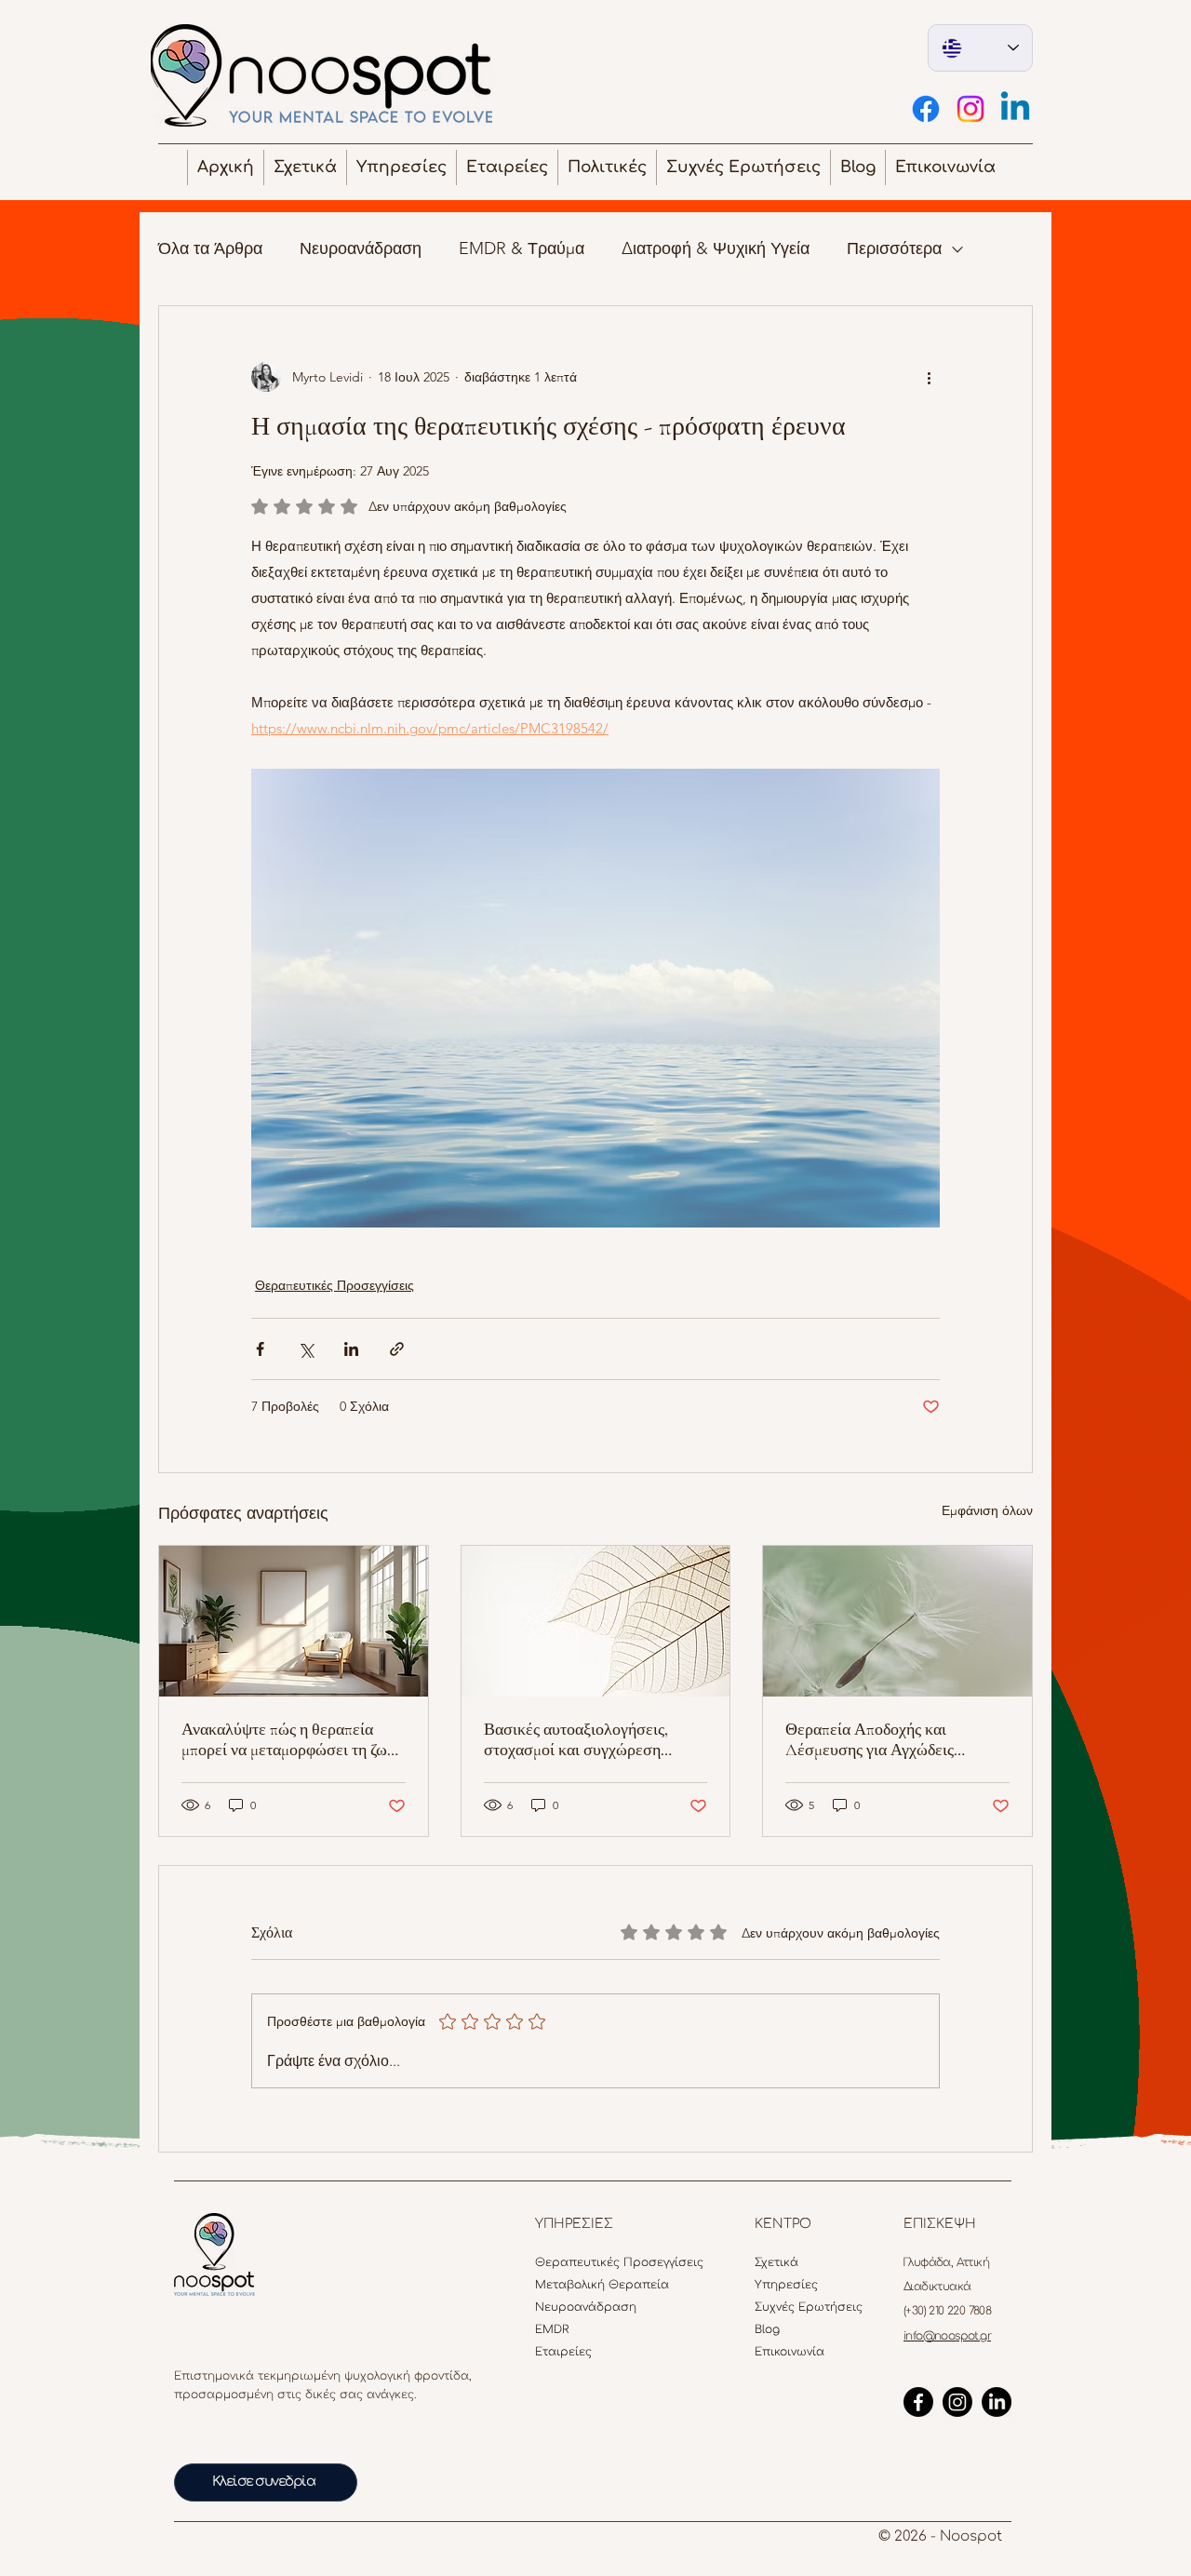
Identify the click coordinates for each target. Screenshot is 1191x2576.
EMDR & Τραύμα (522, 248)
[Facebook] (926, 109)
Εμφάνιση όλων (987, 1510)
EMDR (552, 2329)
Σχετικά (776, 2262)
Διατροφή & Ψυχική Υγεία (716, 248)
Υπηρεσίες (786, 2285)
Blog (767, 2329)
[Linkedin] (1015, 109)
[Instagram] (970, 109)
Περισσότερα (894, 248)
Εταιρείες (563, 2352)
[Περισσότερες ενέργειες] (929, 377)
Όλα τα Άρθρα (210, 248)
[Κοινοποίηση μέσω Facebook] (260, 1349)
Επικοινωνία (790, 2352)
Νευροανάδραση (361, 248)
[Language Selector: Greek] (980, 48)
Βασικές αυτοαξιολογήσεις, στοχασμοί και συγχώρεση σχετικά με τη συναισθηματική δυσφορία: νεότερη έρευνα (585, 1739)
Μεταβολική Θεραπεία (575, 2285)
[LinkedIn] (997, 2402)
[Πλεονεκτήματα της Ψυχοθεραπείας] (294, 1621)
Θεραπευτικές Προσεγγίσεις (335, 1285)
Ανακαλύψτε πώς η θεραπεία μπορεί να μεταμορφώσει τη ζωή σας (288, 1739)
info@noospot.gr (947, 2336)
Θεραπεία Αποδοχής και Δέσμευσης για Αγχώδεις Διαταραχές (870, 1739)
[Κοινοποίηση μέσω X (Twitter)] (306, 1349)
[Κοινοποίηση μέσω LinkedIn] (351, 1349)
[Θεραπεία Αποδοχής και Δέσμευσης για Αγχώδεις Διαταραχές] (897, 1621)
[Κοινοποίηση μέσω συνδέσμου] (397, 1349)
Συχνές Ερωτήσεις (795, 2307)
